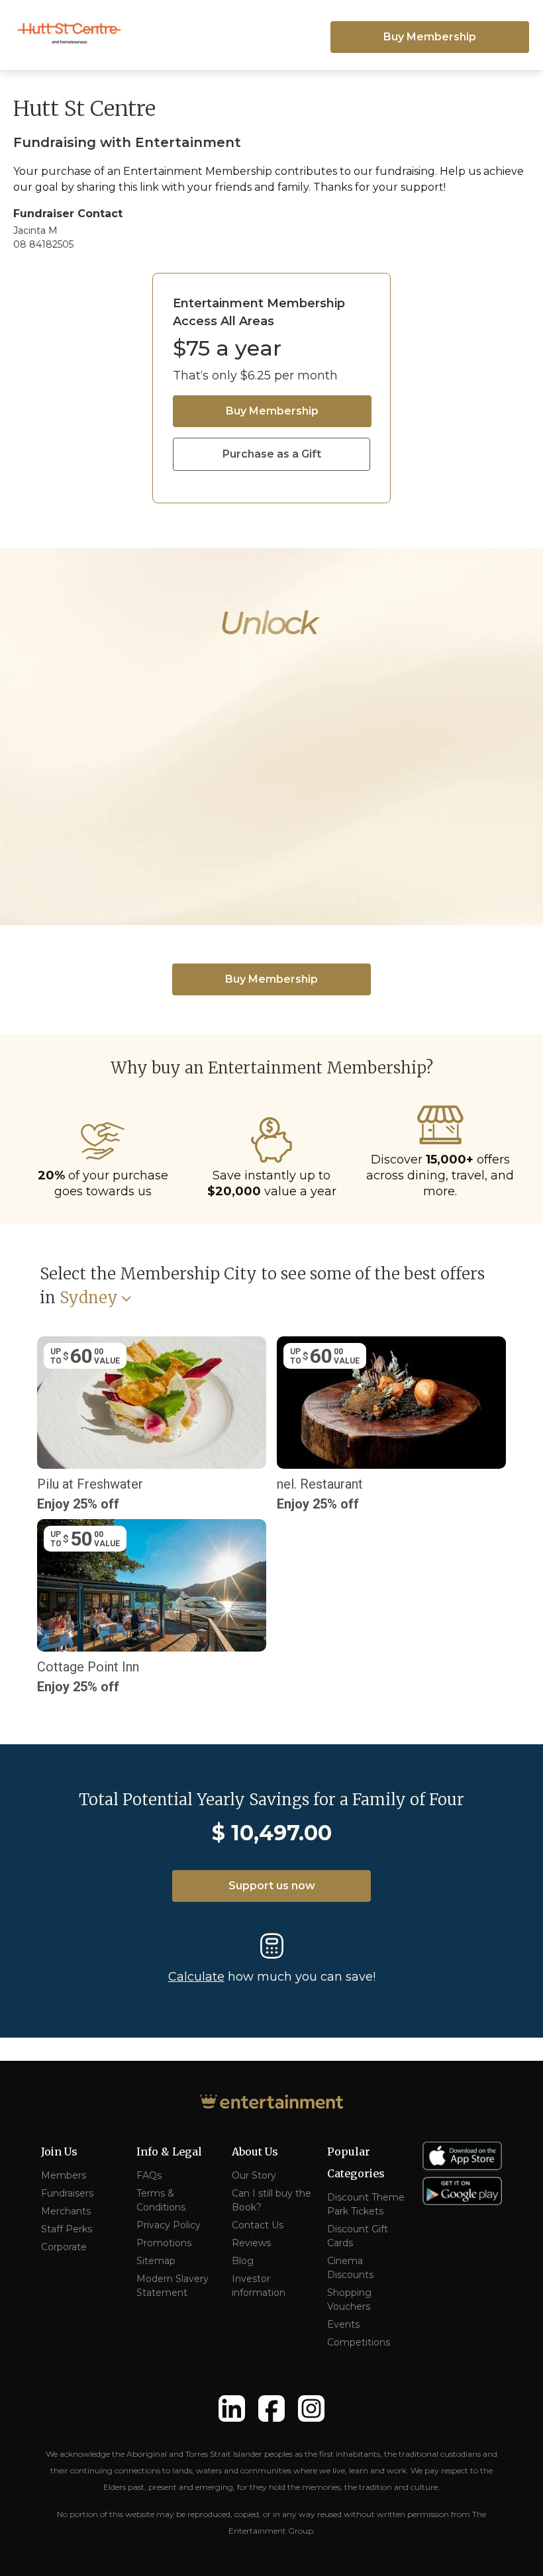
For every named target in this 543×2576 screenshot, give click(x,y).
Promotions (164, 2243)
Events (343, 2324)
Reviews (251, 2243)
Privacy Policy (169, 2225)
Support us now (272, 1886)
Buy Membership (430, 37)
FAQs (149, 2175)
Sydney (89, 1298)
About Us (255, 2152)
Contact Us (258, 2225)
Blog (243, 2261)
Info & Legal (169, 2152)
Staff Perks (67, 2229)
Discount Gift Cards (358, 2236)
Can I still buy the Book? (271, 2200)
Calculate (196, 1977)
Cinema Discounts (350, 2268)
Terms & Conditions (161, 2200)
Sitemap (156, 2261)
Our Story (254, 2175)
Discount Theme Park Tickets (366, 2204)
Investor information (259, 2286)
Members (64, 2175)
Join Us (59, 2152)
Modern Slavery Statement (173, 2286)
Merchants (66, 2211)
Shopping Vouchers (349, 2300)
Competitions (359, 2342)
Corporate (64, 2247)
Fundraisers (67, 2193)
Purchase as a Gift (272, 454)
